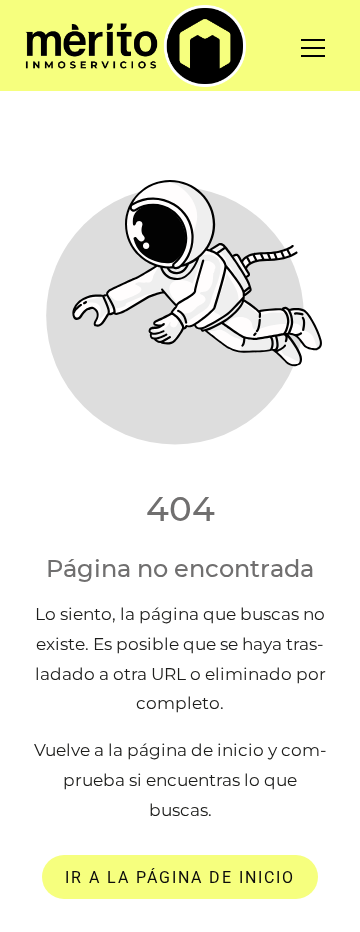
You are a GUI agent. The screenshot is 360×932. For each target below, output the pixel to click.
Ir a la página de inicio (180, 876)
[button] (325, 48)
